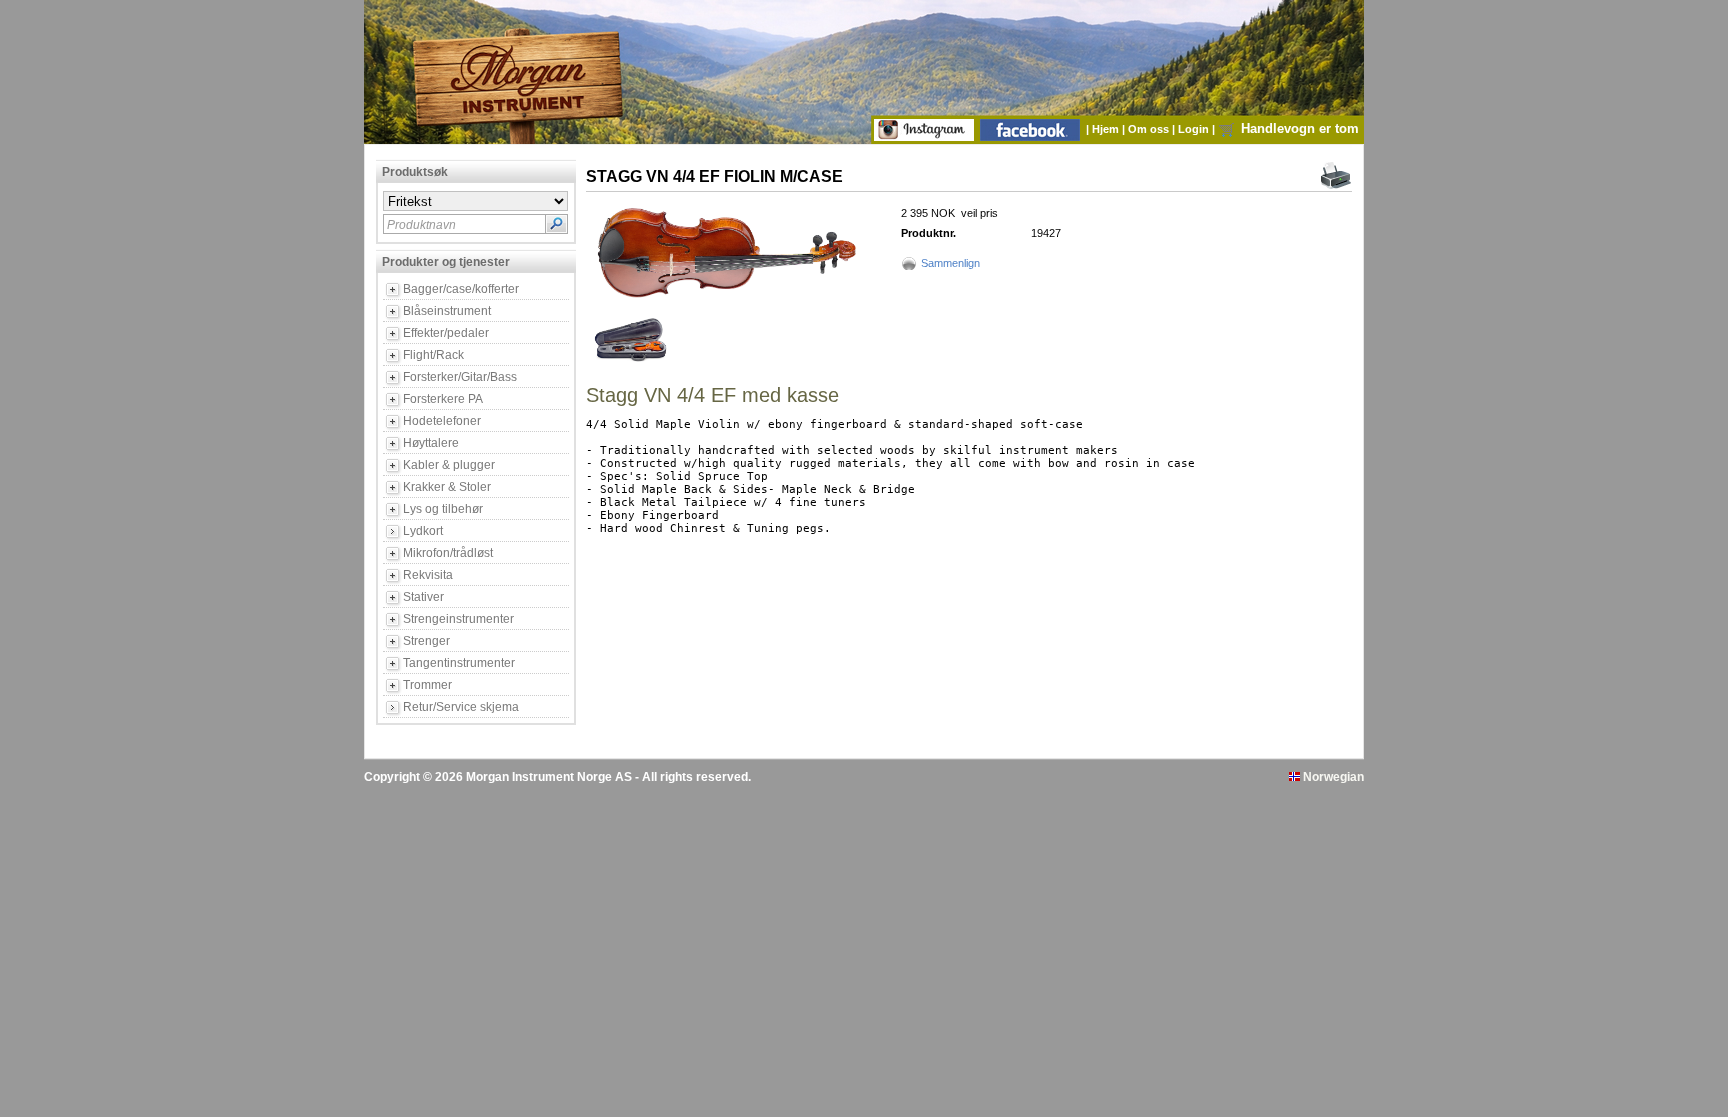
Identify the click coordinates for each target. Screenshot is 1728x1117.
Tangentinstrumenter (459, 663)
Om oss (1150, 129)
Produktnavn (421, 225)
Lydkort (423, 531)
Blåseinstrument (447, 311)
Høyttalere (431, 443)
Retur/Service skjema (461, 707)
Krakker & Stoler (447, 487)
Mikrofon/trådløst (448, 553)
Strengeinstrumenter (458, 619)
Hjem (1107, 129)
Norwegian (1332, 777)
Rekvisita (428, 575)
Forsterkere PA (443, 399)
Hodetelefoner (442, 421)
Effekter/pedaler (446, 333)
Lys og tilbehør (443, 509)
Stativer (423, 597)
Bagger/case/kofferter (461, 289)
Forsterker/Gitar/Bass (460, 377)
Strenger (426, 641)
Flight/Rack (433, 355)
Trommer (427, 685)
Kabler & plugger (449, 465)
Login (1195, 129)
